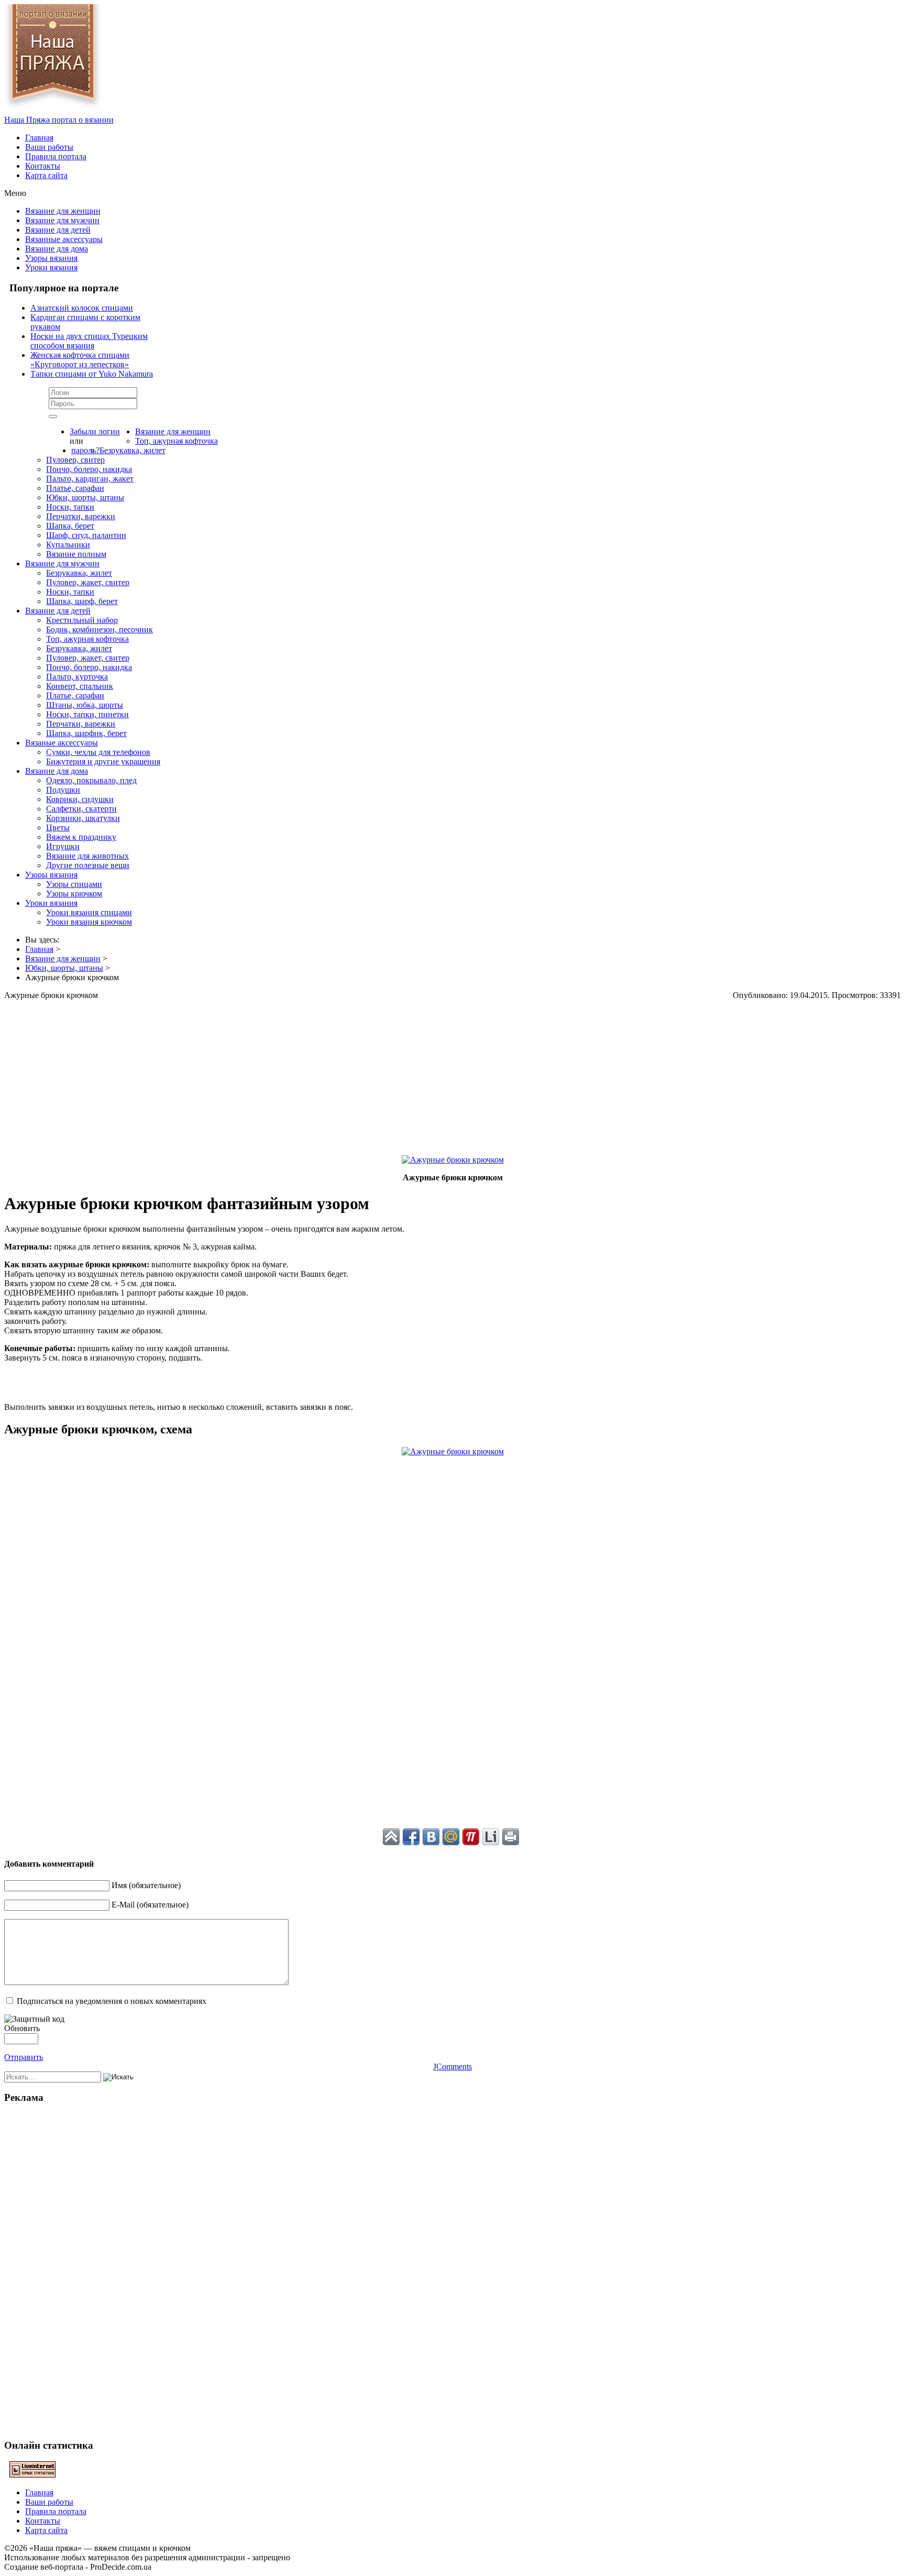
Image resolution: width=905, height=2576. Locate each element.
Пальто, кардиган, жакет (90, 479)
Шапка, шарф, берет (82, 601)
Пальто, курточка (77, 677)
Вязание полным (76, 554)
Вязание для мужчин (62, 220)
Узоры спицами (74, 884)
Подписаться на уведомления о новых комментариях (112, 2001)
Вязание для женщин (63, 211)
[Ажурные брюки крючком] (453, 1160)
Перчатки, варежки (81, 516)
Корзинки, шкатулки (83, 818)
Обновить (22, 2028)
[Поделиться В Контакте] (431, 1837)
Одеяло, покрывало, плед (91, 780)
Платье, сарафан (75, 488)
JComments (452, 2067)
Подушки (63, 790)
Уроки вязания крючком (89, 922)
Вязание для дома (57, 249)
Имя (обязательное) (146, 1885)
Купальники (68, 545)
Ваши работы (49, 147)
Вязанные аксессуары (64, 239)
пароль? (85, 450)
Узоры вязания (51, 258)
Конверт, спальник (80, 686)
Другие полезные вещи (88, 865)
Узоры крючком (74, 894)
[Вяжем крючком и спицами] (53, 110)
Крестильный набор (82, 620)
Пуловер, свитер (75, 460)
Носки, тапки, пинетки (87, 714)
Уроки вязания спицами (89, 912)
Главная (39, 138)
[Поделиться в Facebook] (411, 1837)
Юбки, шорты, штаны (85, 497)
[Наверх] (391, 1837)
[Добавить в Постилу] (471, 1837)
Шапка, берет (70, 526)
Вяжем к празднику (81, 837)
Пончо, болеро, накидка (89, 469)
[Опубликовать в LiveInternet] (491, 1837)
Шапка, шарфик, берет (86, 733)
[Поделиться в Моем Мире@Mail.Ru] (451, 1837)
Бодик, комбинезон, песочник (100, 629)
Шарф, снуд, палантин (86, 535)
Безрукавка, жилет (133, 450)
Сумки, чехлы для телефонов (98, 752)
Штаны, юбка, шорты (85, 705)
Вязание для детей (58, 230)
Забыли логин (95, 431)
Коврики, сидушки (80, 799)
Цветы (58, 827)
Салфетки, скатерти (81, 809)
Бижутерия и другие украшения (103, 761)
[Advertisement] (318, 1073)
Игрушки (63, 846)
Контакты (43, 166)
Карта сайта (46, 175)
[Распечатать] (511, 1837)
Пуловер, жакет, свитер (88, 582)
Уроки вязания (51, 267)
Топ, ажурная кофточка (176, 441)
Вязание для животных (87, 856)
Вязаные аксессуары (62, 743)
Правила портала (56, 156)
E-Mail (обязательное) (150, 1905)
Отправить (24, 2057)
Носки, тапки (70, 507)
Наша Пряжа (59, 120)
